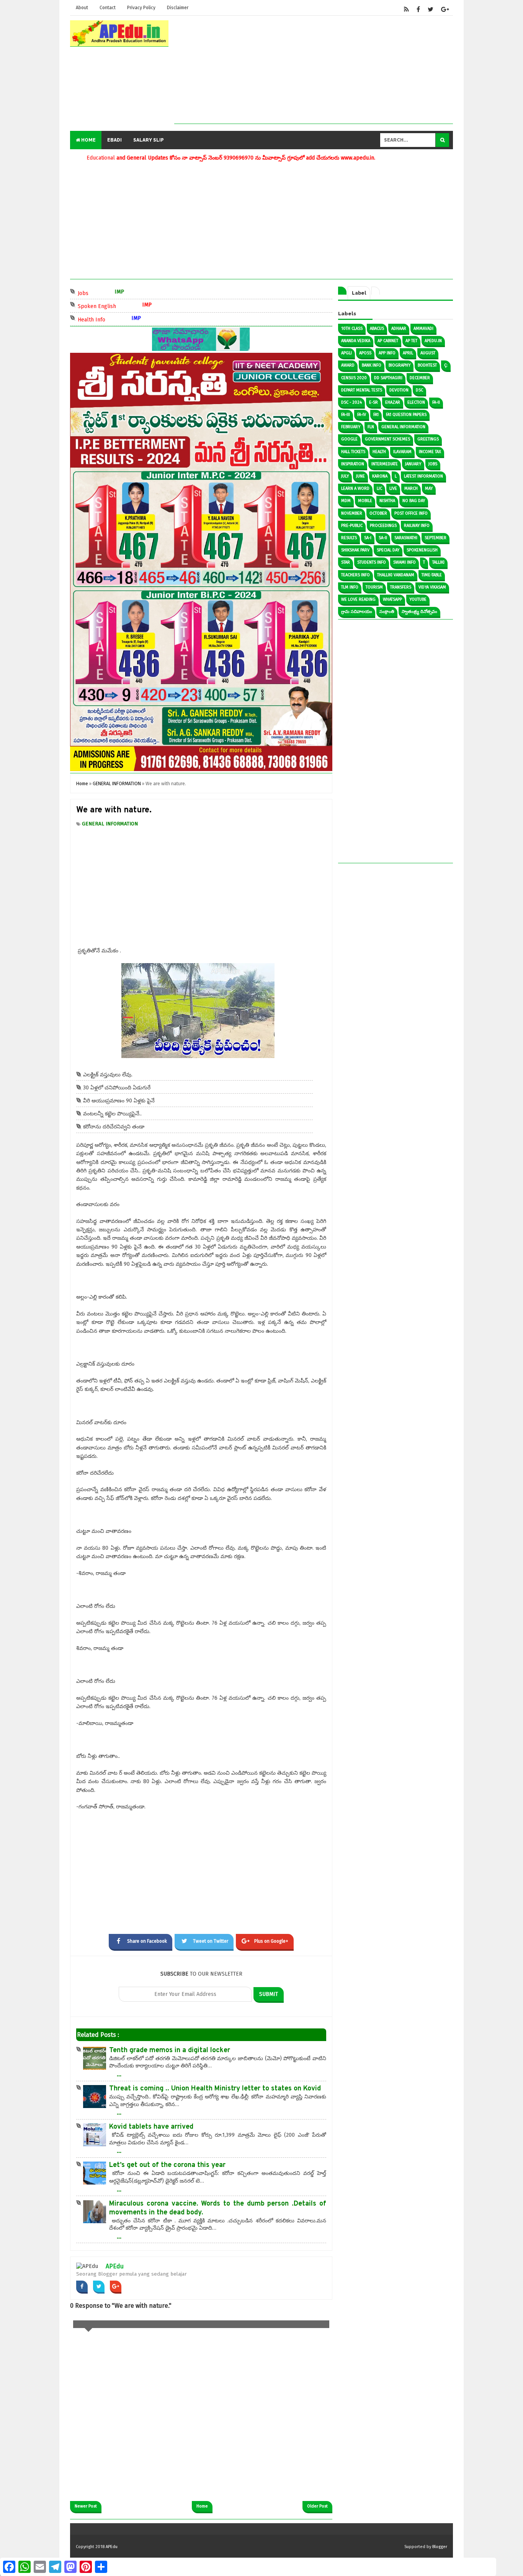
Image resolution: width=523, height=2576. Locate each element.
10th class (352, 329)
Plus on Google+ (271, 1941)
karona (380, 476)
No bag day (414, 501)
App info (387, 353)
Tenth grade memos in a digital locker (170, 2050)
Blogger (440, 2547)
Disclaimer (178, 8)
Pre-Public (352, 526)
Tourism (374, 587)
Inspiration (353, 464)
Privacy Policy (141, 8)
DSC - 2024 (351, 402)
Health (379, 452)
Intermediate (385, 464)
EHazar (393, 402)
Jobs (109, 293)
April (408, 353)
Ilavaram (402, 452)
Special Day (388, 550)
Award (348, 365)
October (378, 513)
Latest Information (423, 476)
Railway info (417, 526)
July (345, 476)
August (428, 353)
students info (372, 562)
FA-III (346, 415)
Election (416, 402)
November (352, 513)
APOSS (365, 353)
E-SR (373, 402)
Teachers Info (355, 575)
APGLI (346, 353)
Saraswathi (406, 538)
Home (88, 140)
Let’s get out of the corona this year (167, 2165)
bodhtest (427, 365)
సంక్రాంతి (387, 612)
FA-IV (362, 415)
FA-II (436, 402)
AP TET (411, 341)
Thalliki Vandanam (396, 575)
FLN (371, 427)
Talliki (438, 562)
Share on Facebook (147, 1941)
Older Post (317, 2506)
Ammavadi (423, 329)
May (429, 488)
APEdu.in (433, 341)
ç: (446, 365)
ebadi (114, 140)
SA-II (383, 538)
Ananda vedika (356, 341)
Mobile (365, 501)
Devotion (399, 390)
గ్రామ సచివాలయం (357, 612)
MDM (346, 501)
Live (393, 488)
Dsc (419, 390)
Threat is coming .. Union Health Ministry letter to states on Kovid (215, 2089)
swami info (405, 562)
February (351, 427)
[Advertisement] (314, 70)
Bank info (372, 365)
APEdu (115, 2266)
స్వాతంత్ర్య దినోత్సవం (419, 612)
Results (349, 538)
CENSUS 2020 (354, 378)
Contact (108, 8)
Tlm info (350, 587)
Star (346, 562)
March (411, 488)
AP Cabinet (388, 341)
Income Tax (430, 452)
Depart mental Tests (362, 390)
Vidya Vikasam (432, 587)
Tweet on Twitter (211, 1941)
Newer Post (86, 2506)
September (436, 538)
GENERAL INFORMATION (110, 824)
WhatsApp (392, 599)
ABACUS (377, 329)
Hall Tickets (353, 452)
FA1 (376, 415)
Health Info (117, 319)
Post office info (411, 513)
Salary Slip (149, 140)
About (82, 8)
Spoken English (122, 306)
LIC (379, 488)
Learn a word (355, 488)
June (360, 476)
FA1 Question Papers (406, 415)
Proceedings (383, 526)
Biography (400, 365)
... (119, 2074)
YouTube (418, 599)
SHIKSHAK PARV (355, 550)
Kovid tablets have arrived (151, 2127)
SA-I (368, 538)
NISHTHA (387, 501)
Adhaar (399, 329)
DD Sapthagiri (388, 378)
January (413, 464)
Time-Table (432, 575)
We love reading (358, 599)
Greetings (428, 439)
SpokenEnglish (422, 550)
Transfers (401, 587)
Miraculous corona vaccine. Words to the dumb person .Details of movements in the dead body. (218, 2208)
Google (349, 439)
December (420, 378)
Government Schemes (387, 439)
